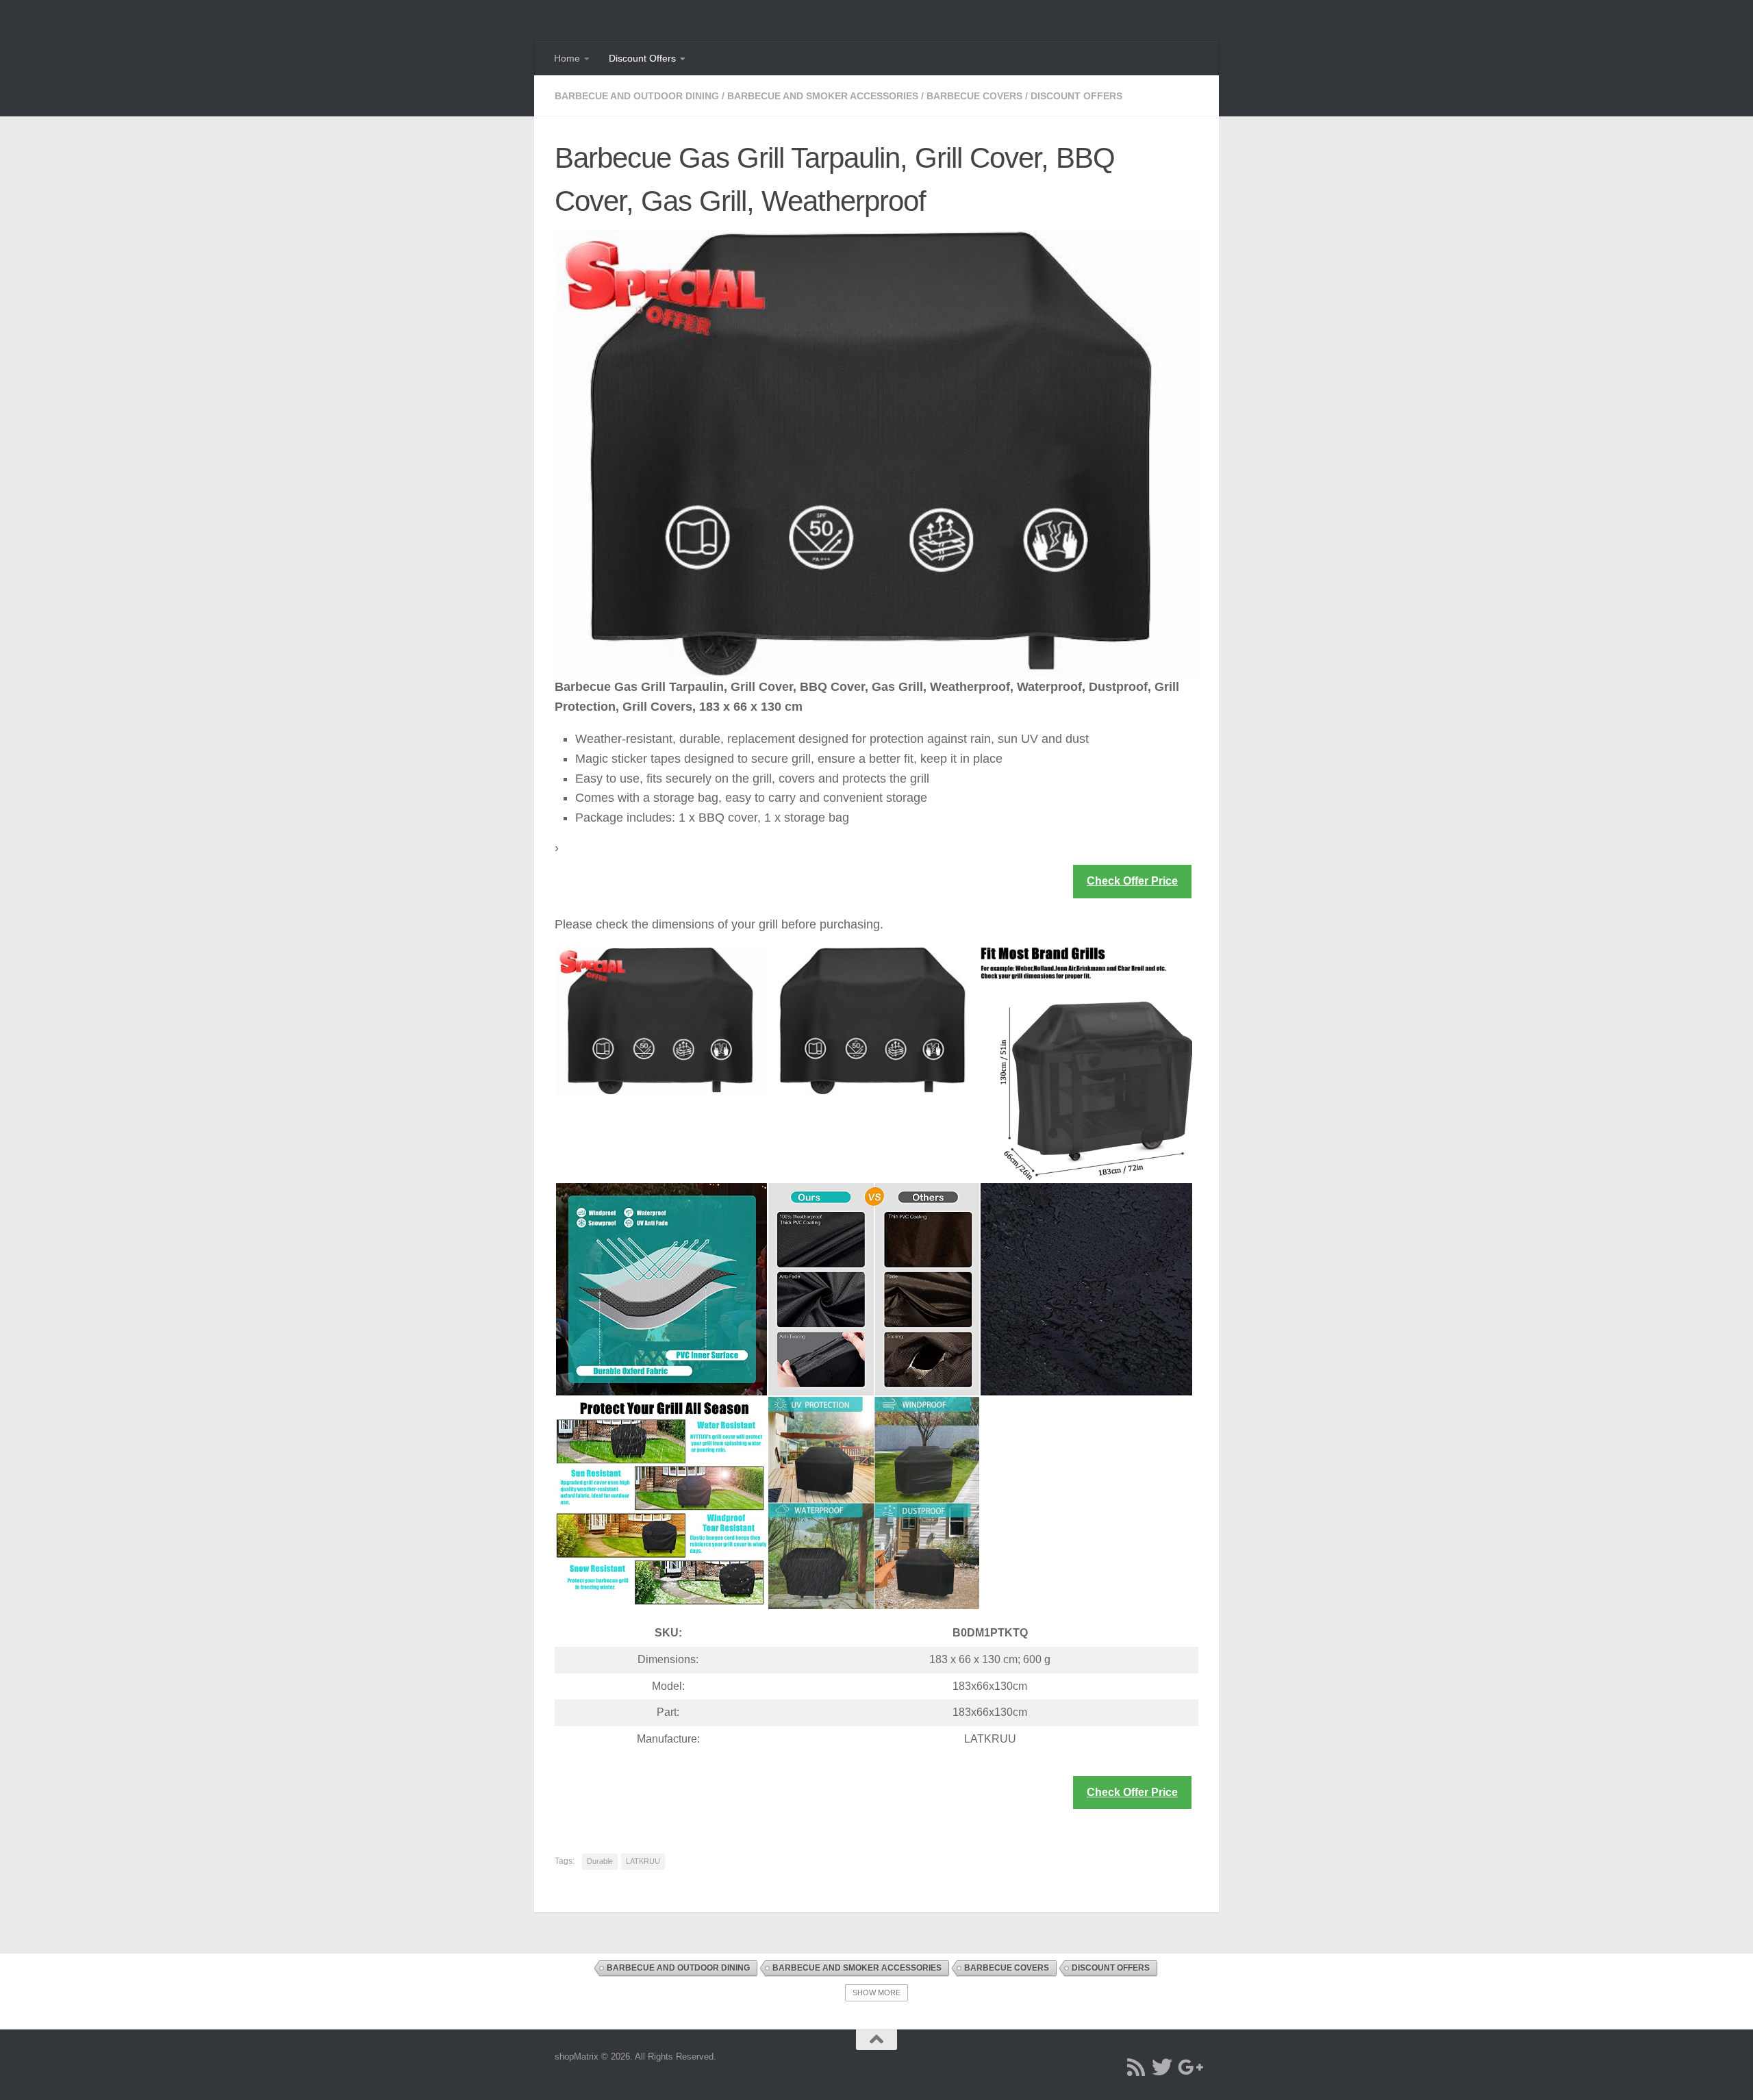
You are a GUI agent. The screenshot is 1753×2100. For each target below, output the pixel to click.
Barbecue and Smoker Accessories (823, 96)
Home (567, 58)
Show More (876, 1993)
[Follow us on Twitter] (1162, 2067)
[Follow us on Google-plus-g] (1188, 2067)
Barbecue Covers (974, 96)
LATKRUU (643, 1861)
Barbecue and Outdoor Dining (637, 96)
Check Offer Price (1132, 881)
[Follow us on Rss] (1136, 2067)
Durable (600, 1861)
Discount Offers (642, 58)
